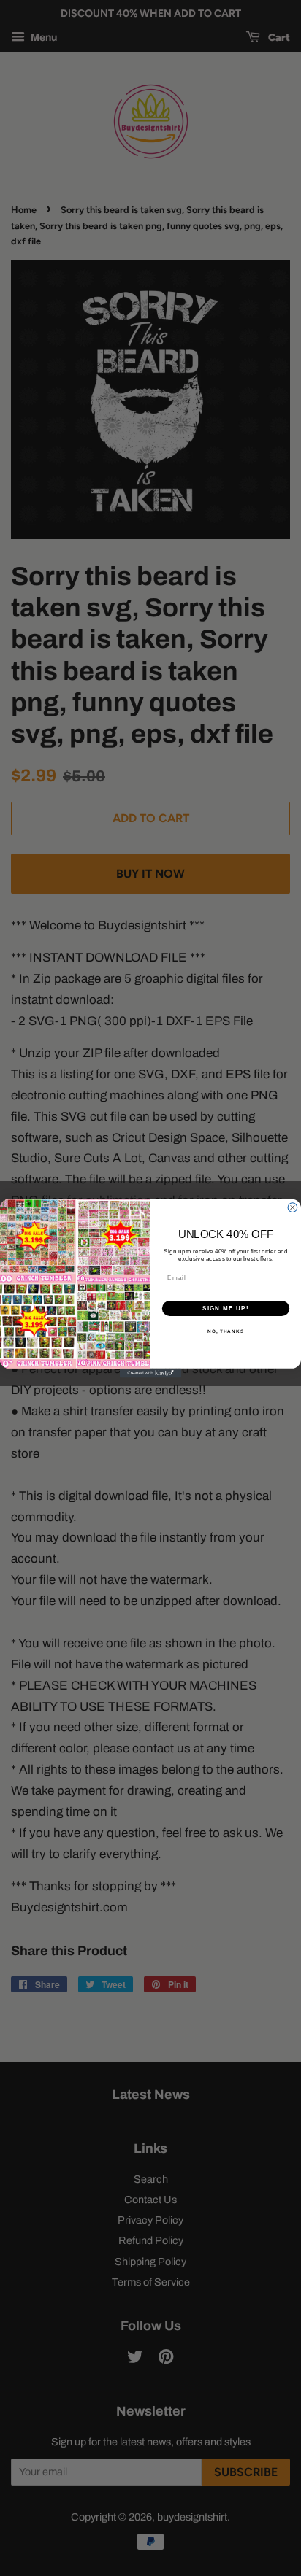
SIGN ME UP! (226, 1308)
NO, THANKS (226, 1331)
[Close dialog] (293, 1207)
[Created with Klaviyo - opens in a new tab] (151, 1373)
